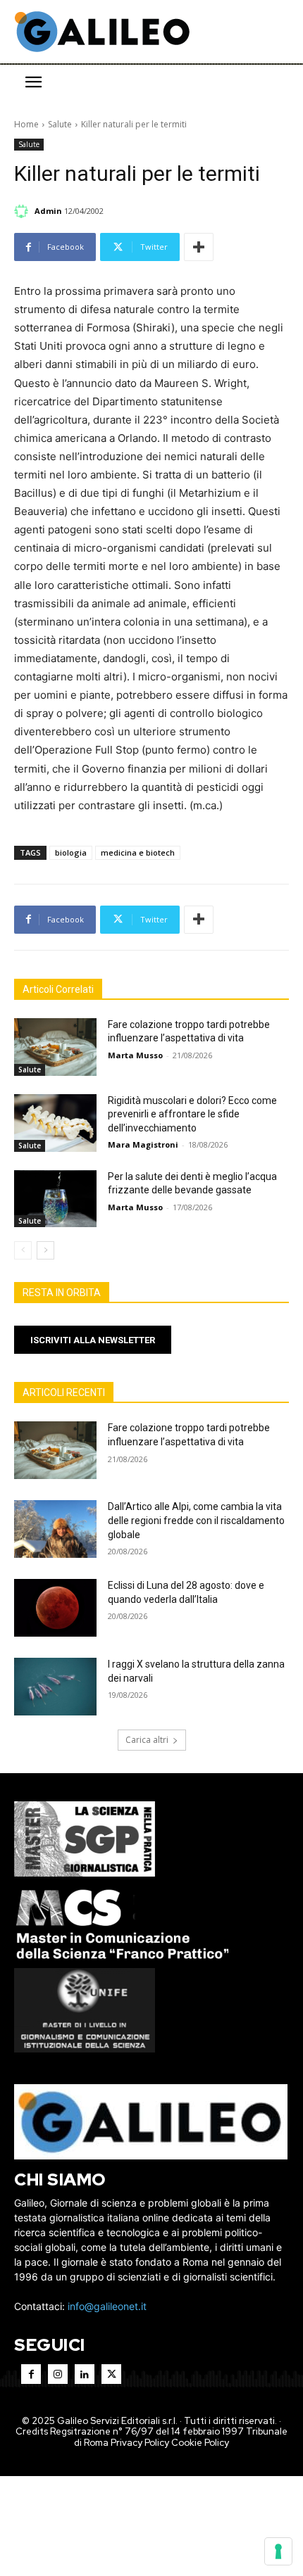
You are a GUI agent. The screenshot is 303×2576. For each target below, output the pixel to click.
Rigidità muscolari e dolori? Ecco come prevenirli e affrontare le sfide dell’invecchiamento (192, 1114)
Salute (60, 124)
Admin (48, 211)
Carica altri (147, 1740)
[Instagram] (58, 2374)
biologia (71, 852)
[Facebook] (31, 2374)
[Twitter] (111, 2374)
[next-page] (45, 1250)
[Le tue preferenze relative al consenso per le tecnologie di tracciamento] (278, 2551)
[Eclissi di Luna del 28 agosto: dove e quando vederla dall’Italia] (55, 1608)
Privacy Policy (140, 2443)
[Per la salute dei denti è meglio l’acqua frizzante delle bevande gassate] (55, 1199)
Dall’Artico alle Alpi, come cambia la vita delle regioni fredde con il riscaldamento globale (196, 1520)
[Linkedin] (85, 2374)
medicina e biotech (138, 852)
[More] (199, 247)
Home (26, 124)
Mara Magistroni (143, 1144)
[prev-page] (23, 1250)
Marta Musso (135, 1055)
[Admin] (23, 211)
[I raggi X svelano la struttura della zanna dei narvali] (55, 1687)
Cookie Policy (200, 2443)
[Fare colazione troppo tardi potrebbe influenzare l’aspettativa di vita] (55, 1047)
